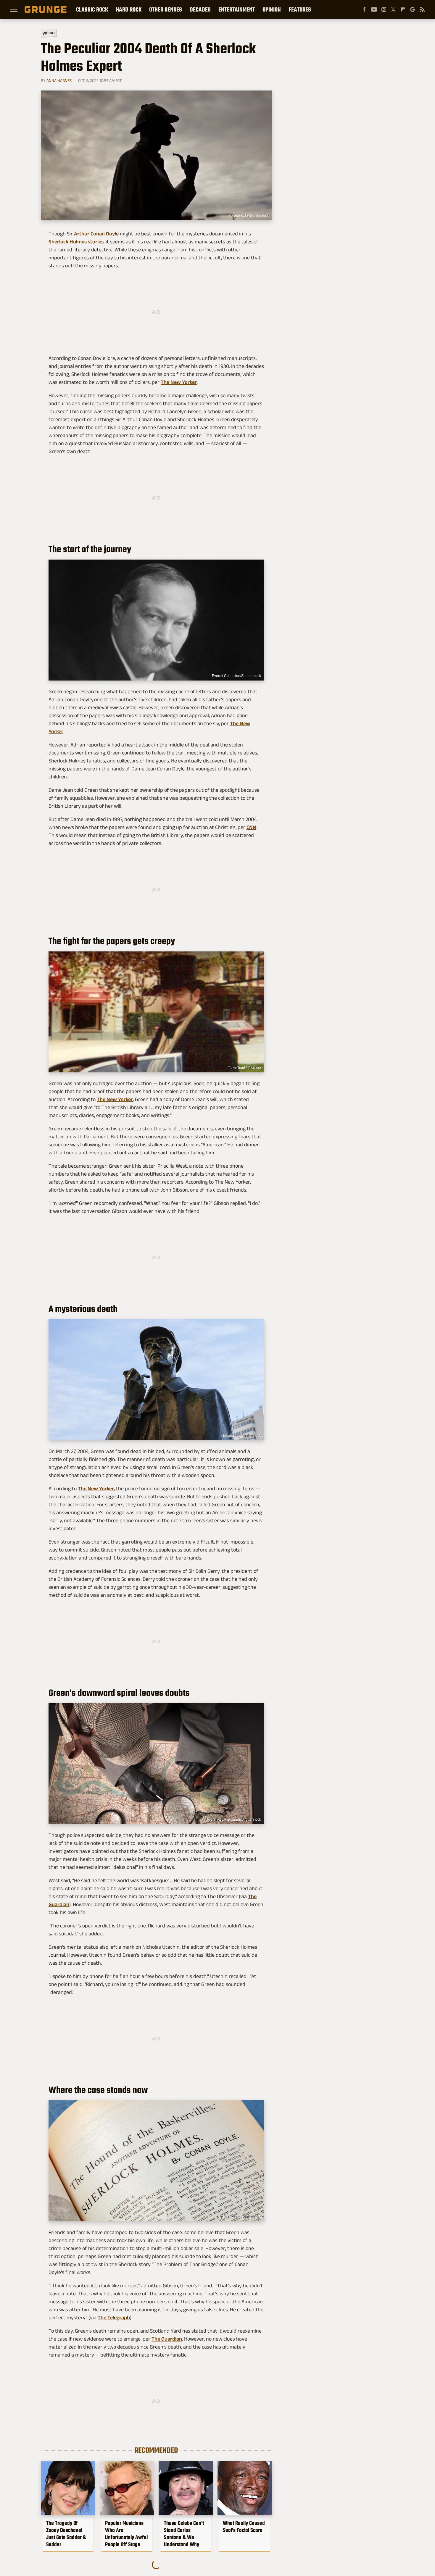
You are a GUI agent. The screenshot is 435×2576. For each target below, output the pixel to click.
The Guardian (167, 2339)
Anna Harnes (59, 80)
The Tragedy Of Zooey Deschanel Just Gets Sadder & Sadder (66, 2534)
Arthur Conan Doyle (96, 234)
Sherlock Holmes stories (76, 242)
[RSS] (422, 9)
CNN (251, 827)
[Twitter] (393, 9)
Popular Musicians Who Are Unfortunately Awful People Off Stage (126, 2534)
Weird (49, 33)
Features (300, 9)
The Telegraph (114, 2318)
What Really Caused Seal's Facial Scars (244, 2527)
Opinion (272, 9)
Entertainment (237, 9)
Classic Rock (92, 9)
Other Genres (166, 9)
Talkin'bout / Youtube (244, 1068)
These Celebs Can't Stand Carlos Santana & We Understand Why (184, 2534)
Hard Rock (129, 9)
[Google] (413, 9)
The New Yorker (179, 382)
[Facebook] (364, 9)
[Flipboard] (403, 9)
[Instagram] (384, 9)
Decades (200, 9)
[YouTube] (374, 9)
